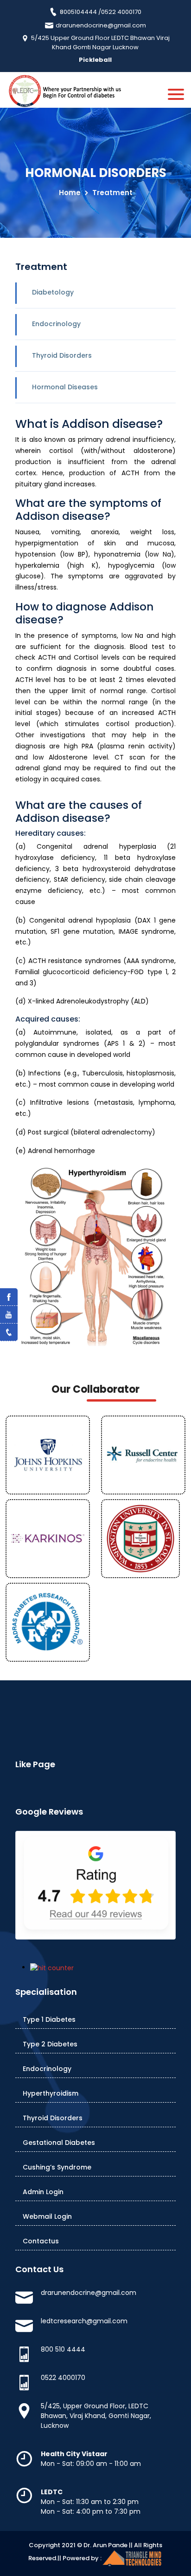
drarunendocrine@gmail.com (100, 25)
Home (70, 193)
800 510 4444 (63, 2349)
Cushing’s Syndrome (57, 2167)
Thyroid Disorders (62, 355)
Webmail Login (47, 2216)
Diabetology (53, 292)
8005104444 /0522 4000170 (100, 12)
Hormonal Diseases (65, 387)
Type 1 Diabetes (49, 2019)
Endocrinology (56, 324)
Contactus (41, 2241)
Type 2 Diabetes (50, 2044)
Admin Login (43, 2192)
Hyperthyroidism (51, 2093)
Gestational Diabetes (59, 2143)
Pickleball (95, 60)
